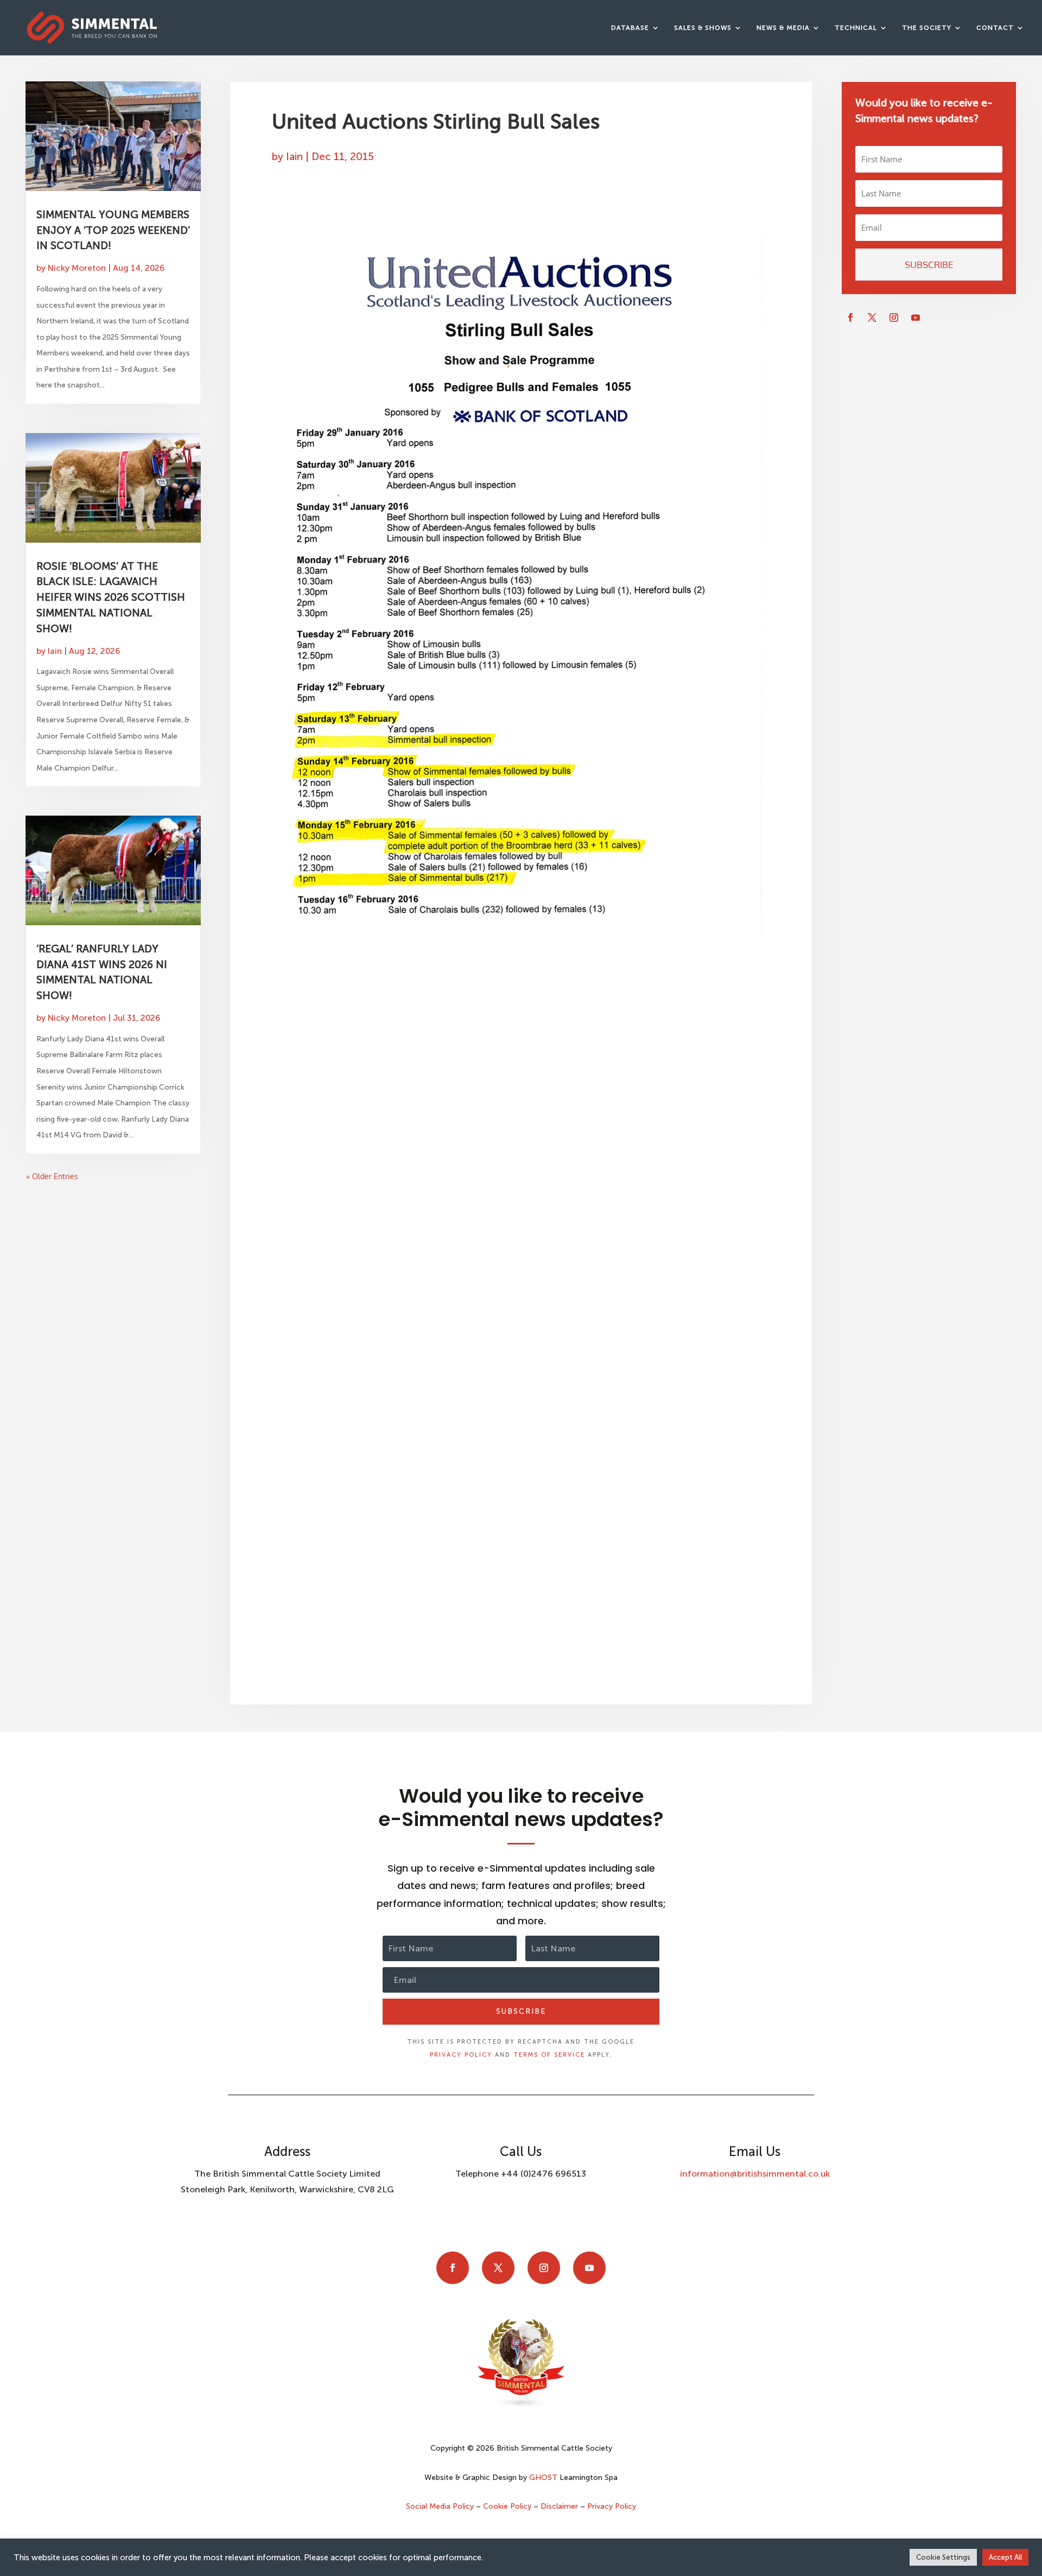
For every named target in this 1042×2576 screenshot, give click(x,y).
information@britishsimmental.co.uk (755, 2174)
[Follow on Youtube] (916, 317)
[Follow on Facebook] (850, 317)
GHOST (543, 2478)
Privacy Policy (461, 2055)
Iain (55, 651)
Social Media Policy (441, 2506)
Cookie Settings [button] (943, 2557)
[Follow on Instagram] (894, 317)
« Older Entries (52, 1176)
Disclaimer (559, 2506)
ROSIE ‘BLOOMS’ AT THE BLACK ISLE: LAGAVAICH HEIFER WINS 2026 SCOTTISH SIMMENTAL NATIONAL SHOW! (111, 597)
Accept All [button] (1005, 2557)
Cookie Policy (507, 2506)
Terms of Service (549, 2055)
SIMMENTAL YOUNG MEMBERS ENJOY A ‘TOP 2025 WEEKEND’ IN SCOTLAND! (113, 230)
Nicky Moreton (77, 268)
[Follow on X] (872, 317)
